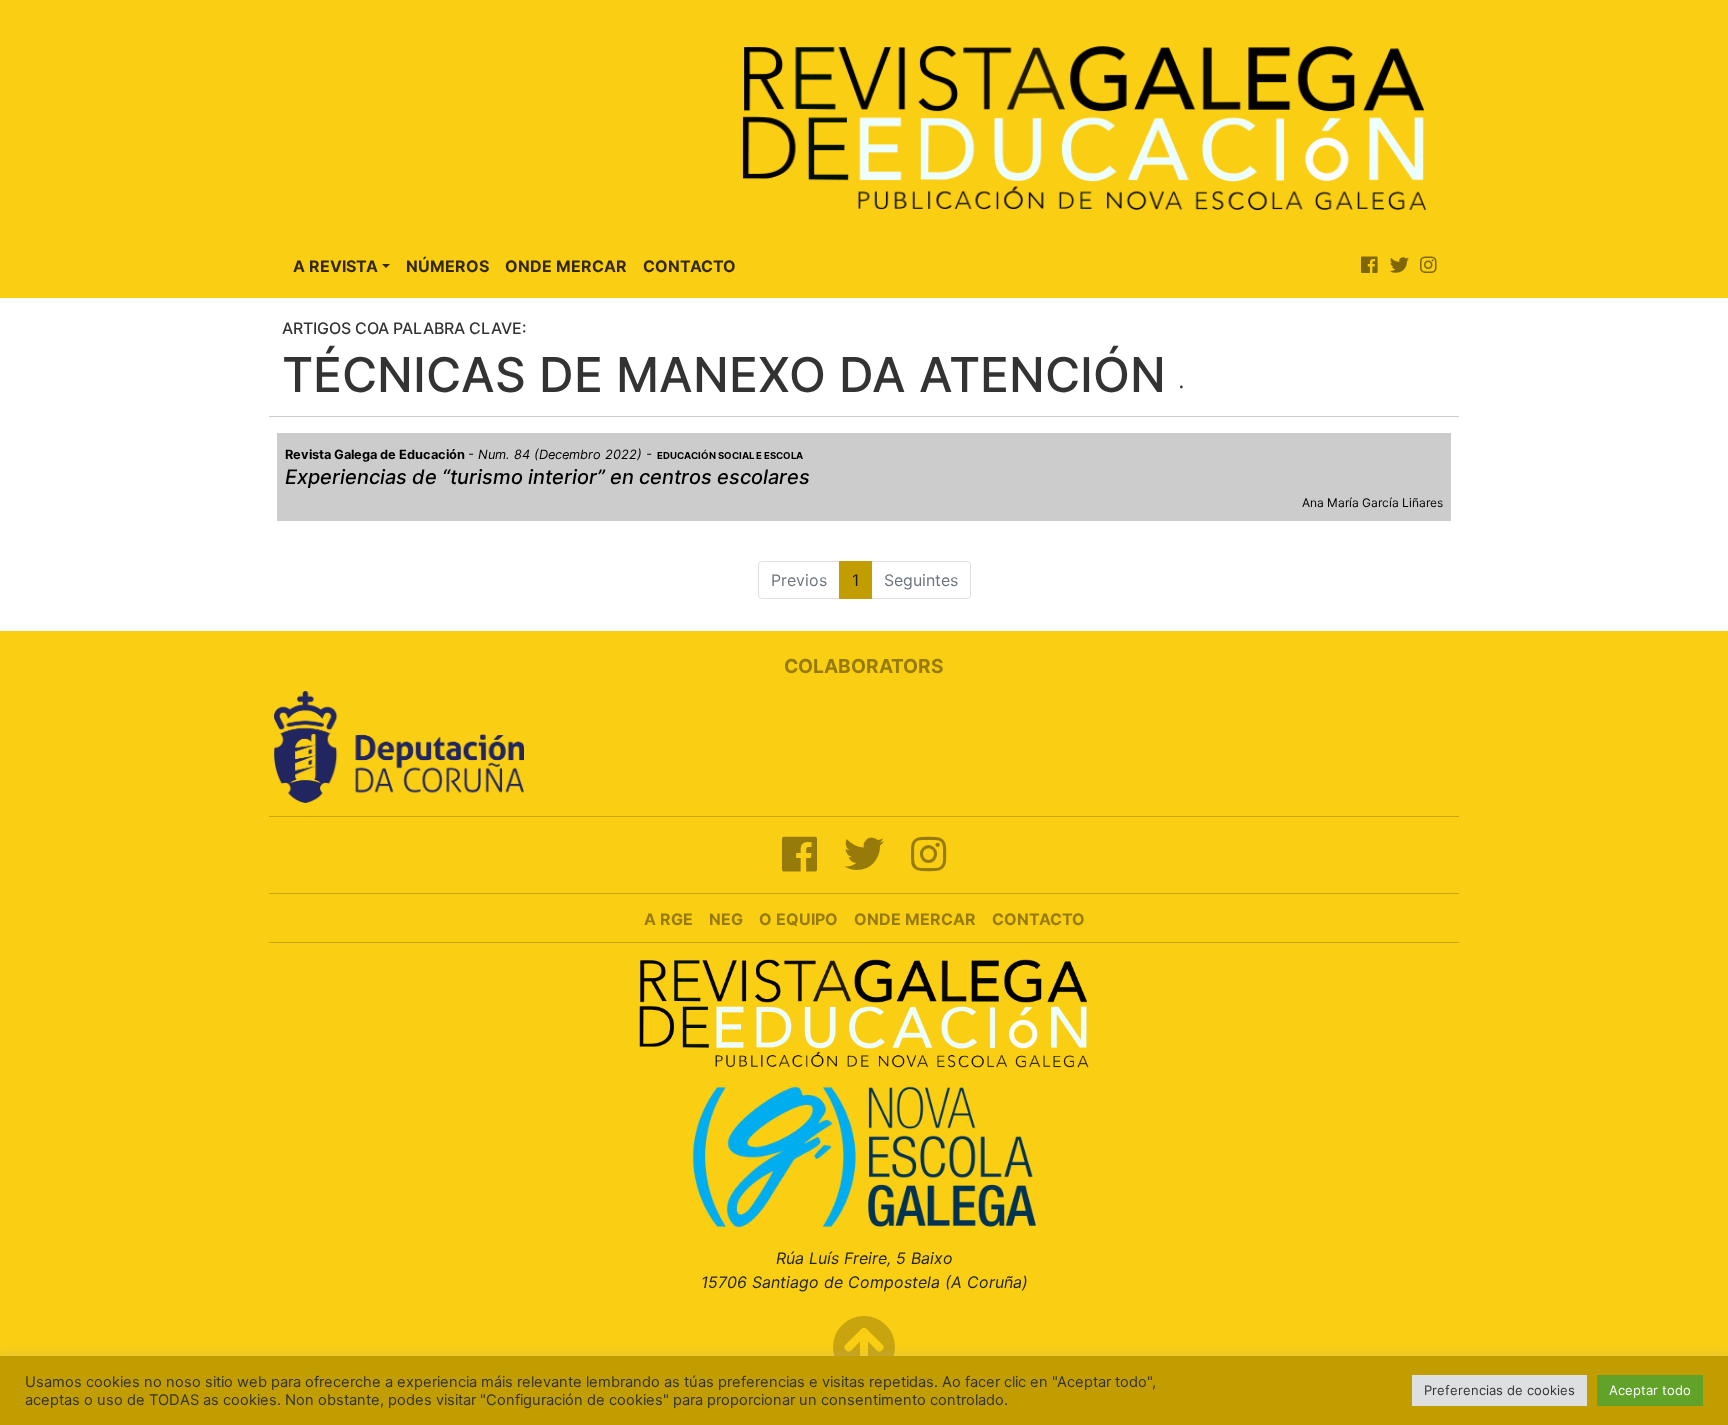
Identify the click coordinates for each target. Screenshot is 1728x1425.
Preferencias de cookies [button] (1499, 1390)
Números (447, 266)
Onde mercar (915, 919)
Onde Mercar (566, 266)
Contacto (689, 266)
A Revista (335, 266)
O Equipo (798, 919)
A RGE (668, 919)
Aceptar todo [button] (1650, 1390)
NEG (726, 919)
